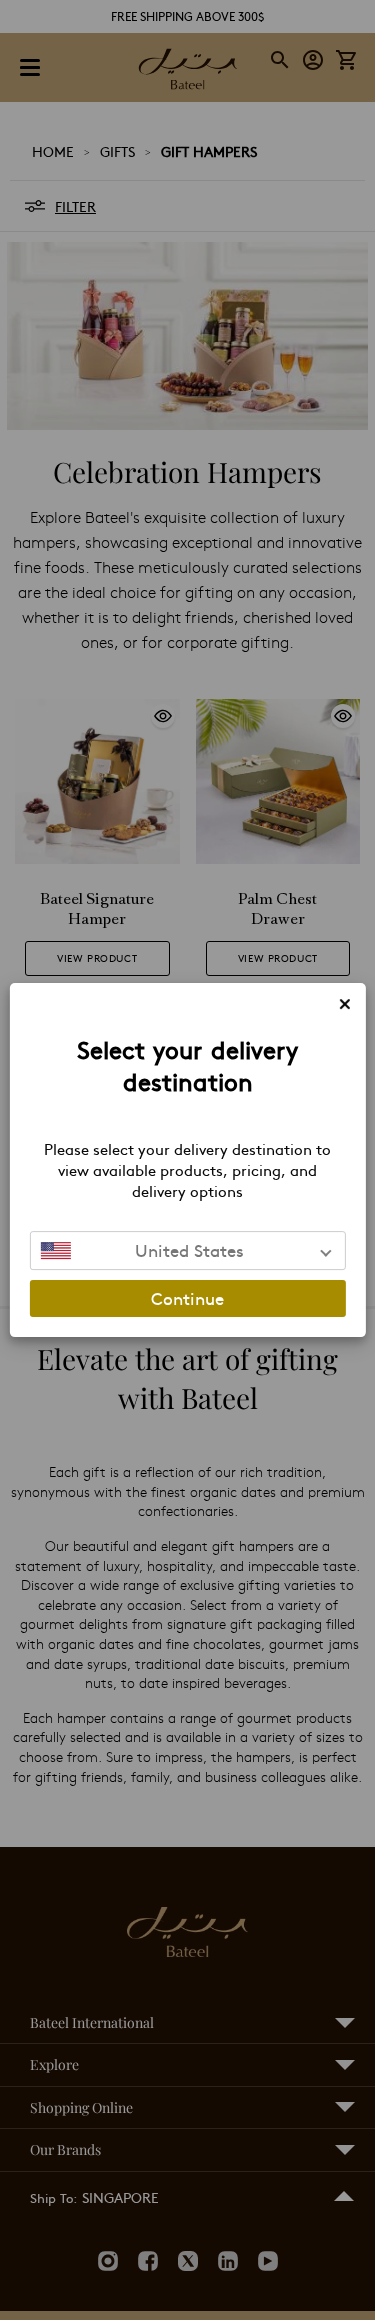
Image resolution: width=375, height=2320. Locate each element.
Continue (187, 1298)
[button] (187, 1250)
